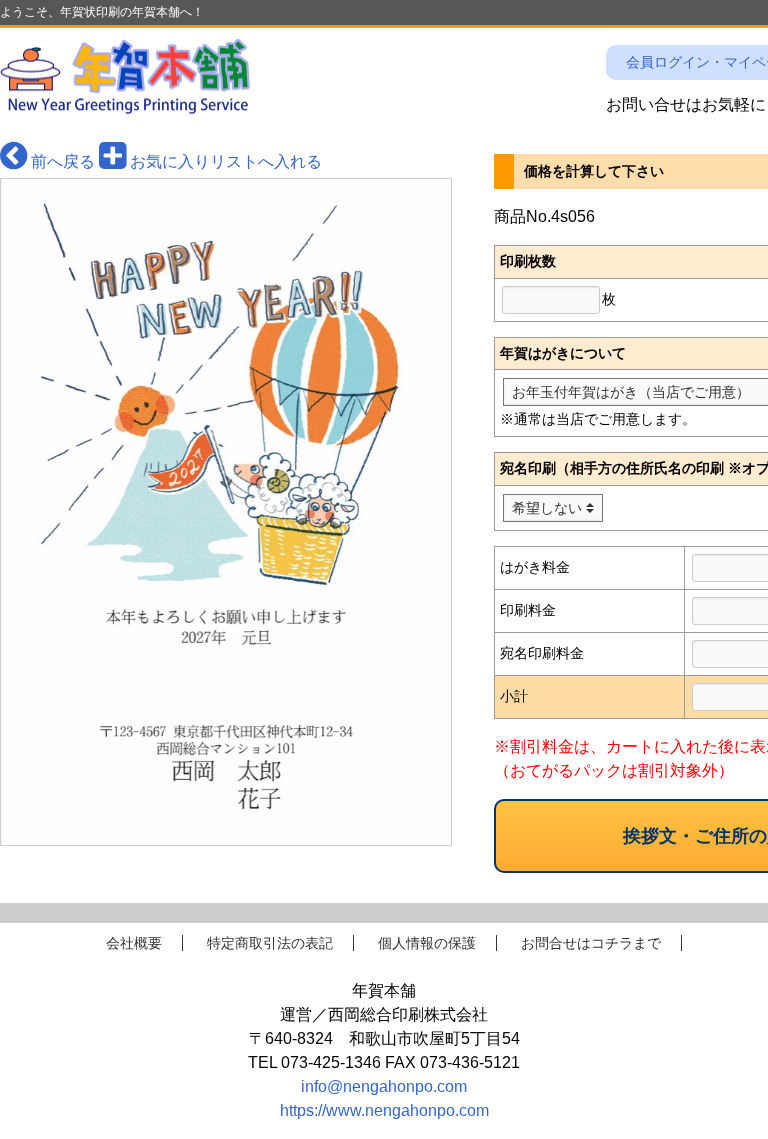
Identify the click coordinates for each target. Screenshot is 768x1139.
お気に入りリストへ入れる (224, 161)
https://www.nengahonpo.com (384, 1110)
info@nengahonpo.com (384, 1086)
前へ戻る (61, 161)
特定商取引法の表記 (270, 943)
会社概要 (134, 943)
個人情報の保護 (427, 943)
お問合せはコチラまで (591, 943)
